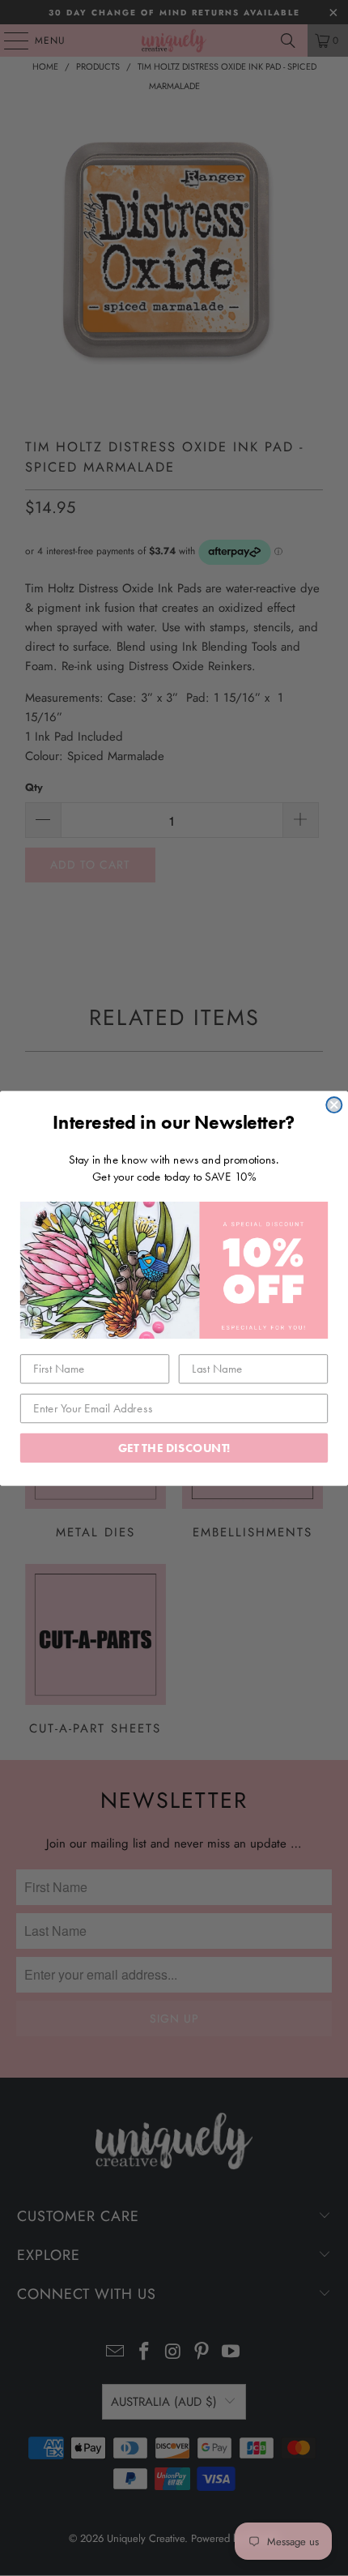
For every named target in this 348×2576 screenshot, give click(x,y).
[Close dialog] (334, 1105)
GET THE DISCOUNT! (174, 1447)
